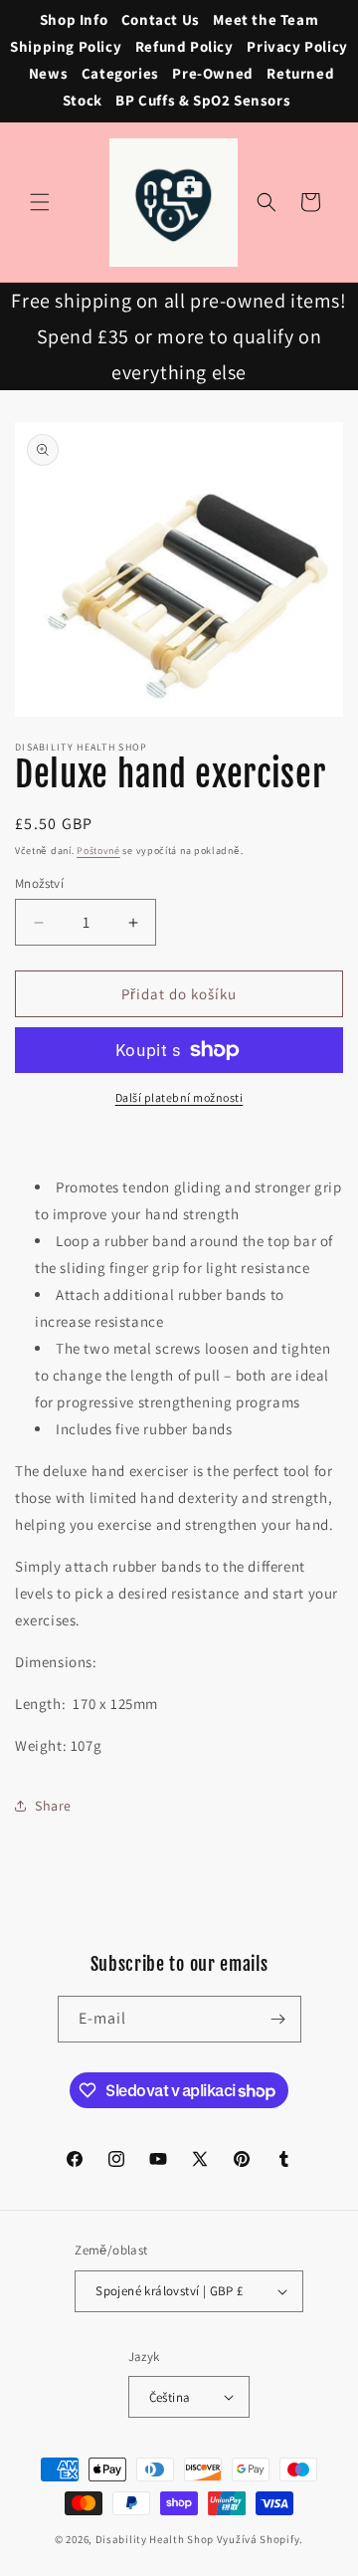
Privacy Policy (297, 46)
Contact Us (161, 19)
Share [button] (53, 1806)
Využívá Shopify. (260, 2539)
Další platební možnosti (179, 1097)
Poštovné (98, 851)
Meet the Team (266, 19)
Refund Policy (184, 46)
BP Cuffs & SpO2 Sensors (203, 100)
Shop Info (74, 19)
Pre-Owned (212, 73)
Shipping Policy (66, 46)
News (48, 73)
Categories (120, 73)
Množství (39, 883)
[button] (40, 202)
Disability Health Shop (155, 2539)
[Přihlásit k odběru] (278, 2019)
